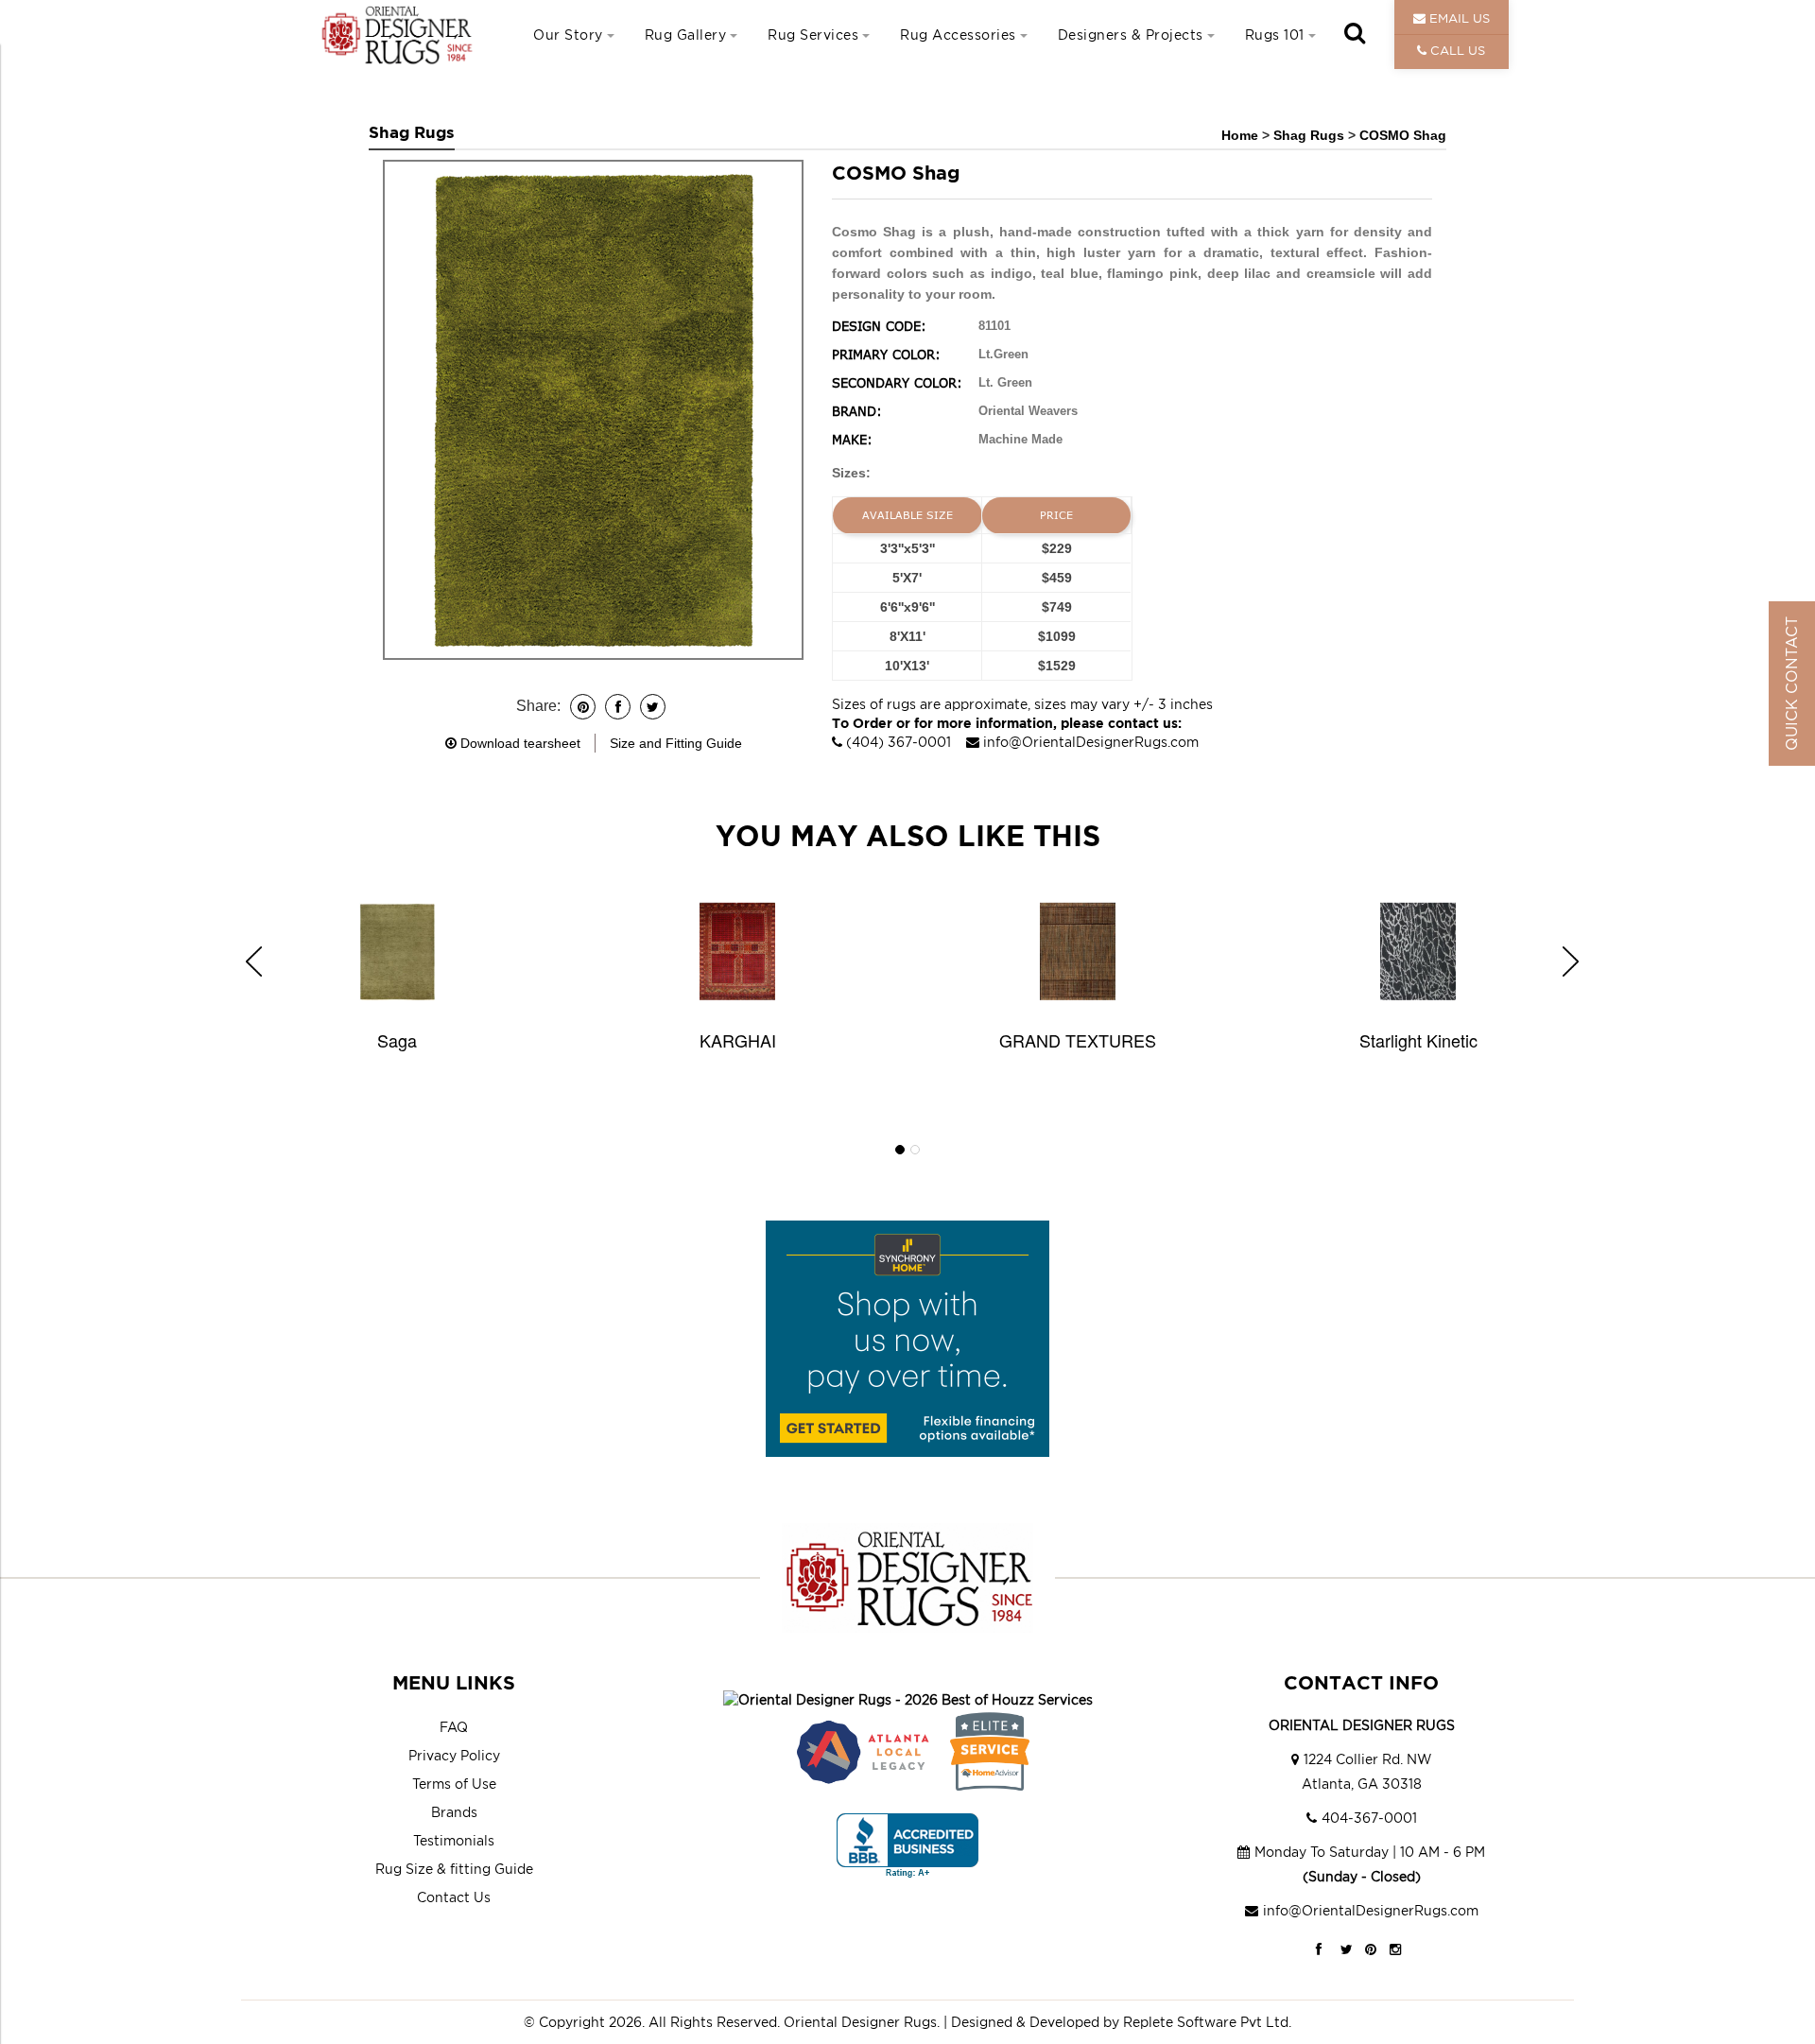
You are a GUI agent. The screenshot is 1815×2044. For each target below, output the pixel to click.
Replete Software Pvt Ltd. (1207, 2022)
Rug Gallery (686, 35)
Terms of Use (454, 1784)
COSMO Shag (1403, 135)
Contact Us (454, 1897)
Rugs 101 (1275, 35)
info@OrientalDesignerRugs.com (1091, 742)
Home (1240, 135)
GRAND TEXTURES (1078, 1040)
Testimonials (454, 1840)
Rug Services (813, 35)
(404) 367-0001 (899, 742)
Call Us (1456, 50)
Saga (397, 1040)
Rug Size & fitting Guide (454, 1869)
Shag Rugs (1311, 135)
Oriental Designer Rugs (860, 2022)
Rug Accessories (958, 35)
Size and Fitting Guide (676, 743)
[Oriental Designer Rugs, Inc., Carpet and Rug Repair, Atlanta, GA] (907, 1846)
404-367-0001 (1369, 1818)
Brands (454, 1812)
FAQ (454, 1727)
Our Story (568, 35)
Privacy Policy (454, 1755)
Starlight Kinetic (1418, 1040)
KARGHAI (738, 1040)
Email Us (1458, 18)
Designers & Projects (1131, 35)
